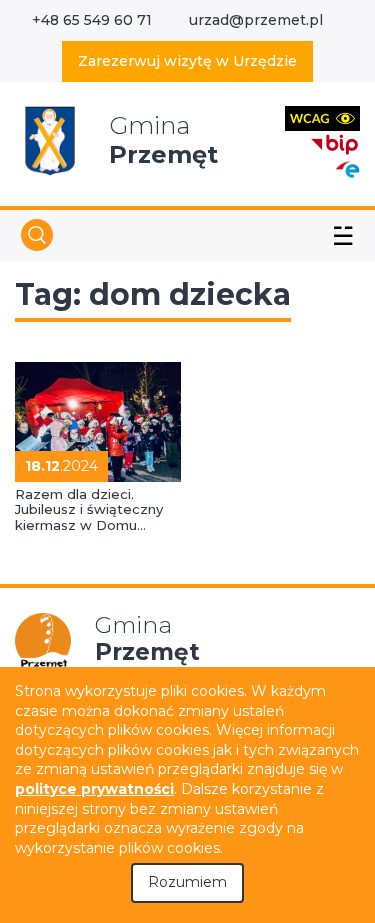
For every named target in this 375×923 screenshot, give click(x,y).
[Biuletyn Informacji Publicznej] (335, 142)
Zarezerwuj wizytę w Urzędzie (187, 61)
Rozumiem (187, 882)
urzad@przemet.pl (256, 20)
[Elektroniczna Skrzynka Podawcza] (347, 168)
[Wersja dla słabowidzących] (322, 117)
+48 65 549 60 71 (92, 20)
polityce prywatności (94, 789)
